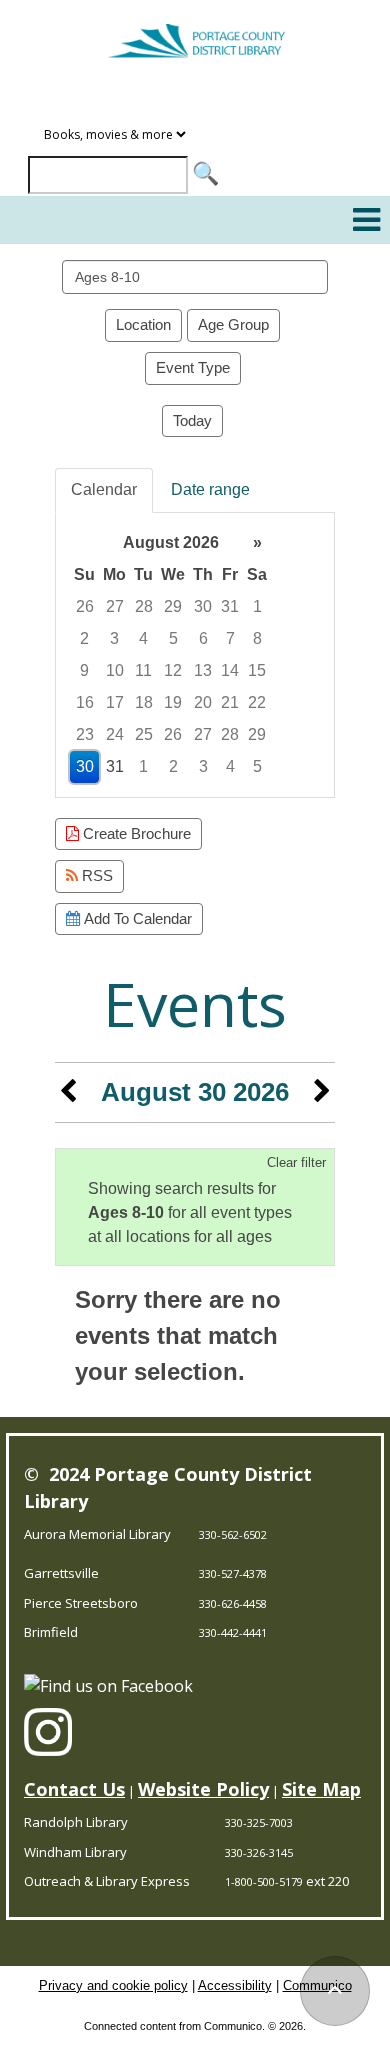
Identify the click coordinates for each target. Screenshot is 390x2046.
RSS (95, 875)
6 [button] (203, 638)
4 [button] (143, 638)
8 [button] (257, 638)
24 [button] (115, 734)
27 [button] (115, 606)
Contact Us (74, 1789)
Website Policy (203, 1789)
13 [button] (203, 670)
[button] (366, 220)
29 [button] (173, 606)
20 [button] (203, 702)
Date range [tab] (210, 489)
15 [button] (257, 670)
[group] (195, 655)
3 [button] (114, 638)
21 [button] (230, 702)
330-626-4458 (233, 1603)
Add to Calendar (136, 918)
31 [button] (230, 606)
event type (193, 367)
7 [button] (230, 638)
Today (192, 420)
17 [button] (115, 702)
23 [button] (85, 734)
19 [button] (173, 702)
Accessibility (235, 1985)
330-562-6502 (233, 1534)
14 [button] (230, 670)
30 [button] (203, 606)
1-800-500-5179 (264, 1881)
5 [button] (173, 638)
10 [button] (115, 670)
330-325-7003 (259, 1822)
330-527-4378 (233, 1573)
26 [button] (85, 606)
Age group (233, 324)
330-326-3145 (259, 1852)
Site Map (321, 1789)
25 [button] (144, 734)
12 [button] (173, 670)
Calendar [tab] (104, 489)
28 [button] (144, 606)
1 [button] (257, 606)
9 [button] (84, 670)
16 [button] (85, 702)
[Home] (195, 32)
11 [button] (143, 670)
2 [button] (84, 638)
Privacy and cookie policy (113, 1985)
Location (143, 324)
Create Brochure (135, 833)
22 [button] (257, 702)
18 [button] (144, 702)
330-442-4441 (233, 1632)
